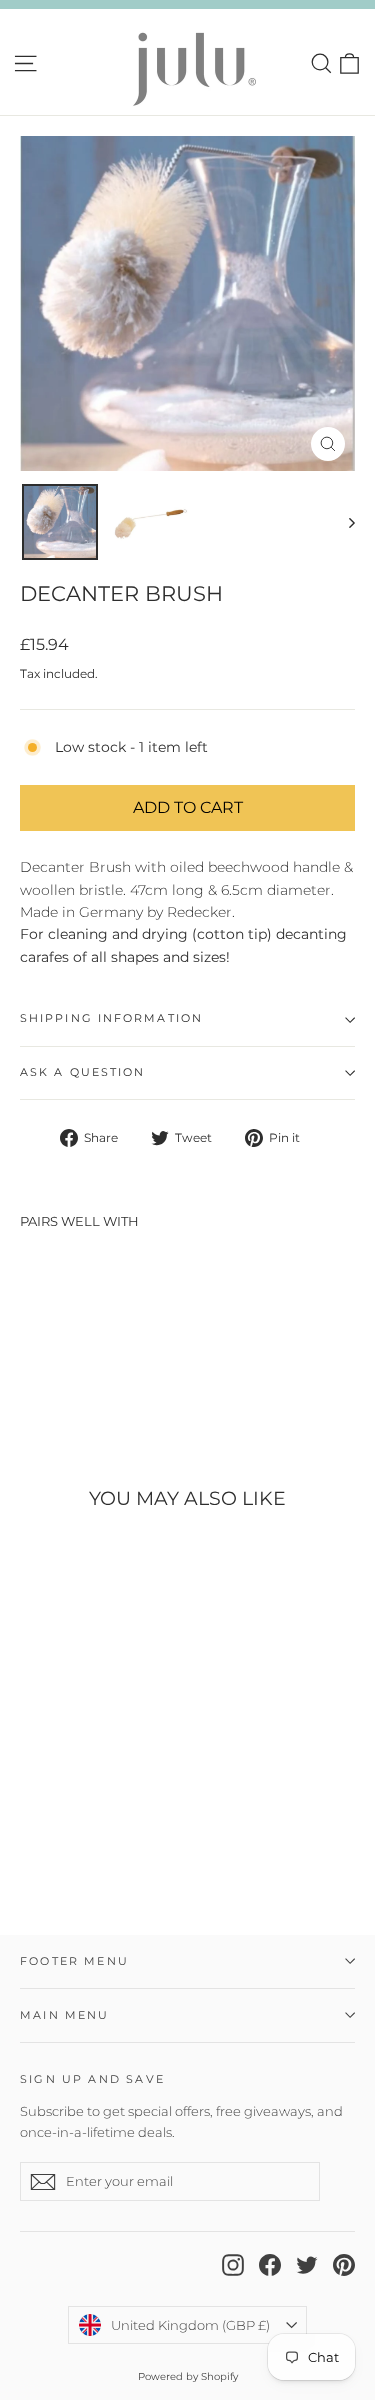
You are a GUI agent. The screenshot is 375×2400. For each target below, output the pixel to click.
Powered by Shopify (188, 2376)
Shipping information (111, 1018)
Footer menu (74, 1961)
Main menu (65, 2015)
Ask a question (82, 1072)
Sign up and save (92, 2079)
